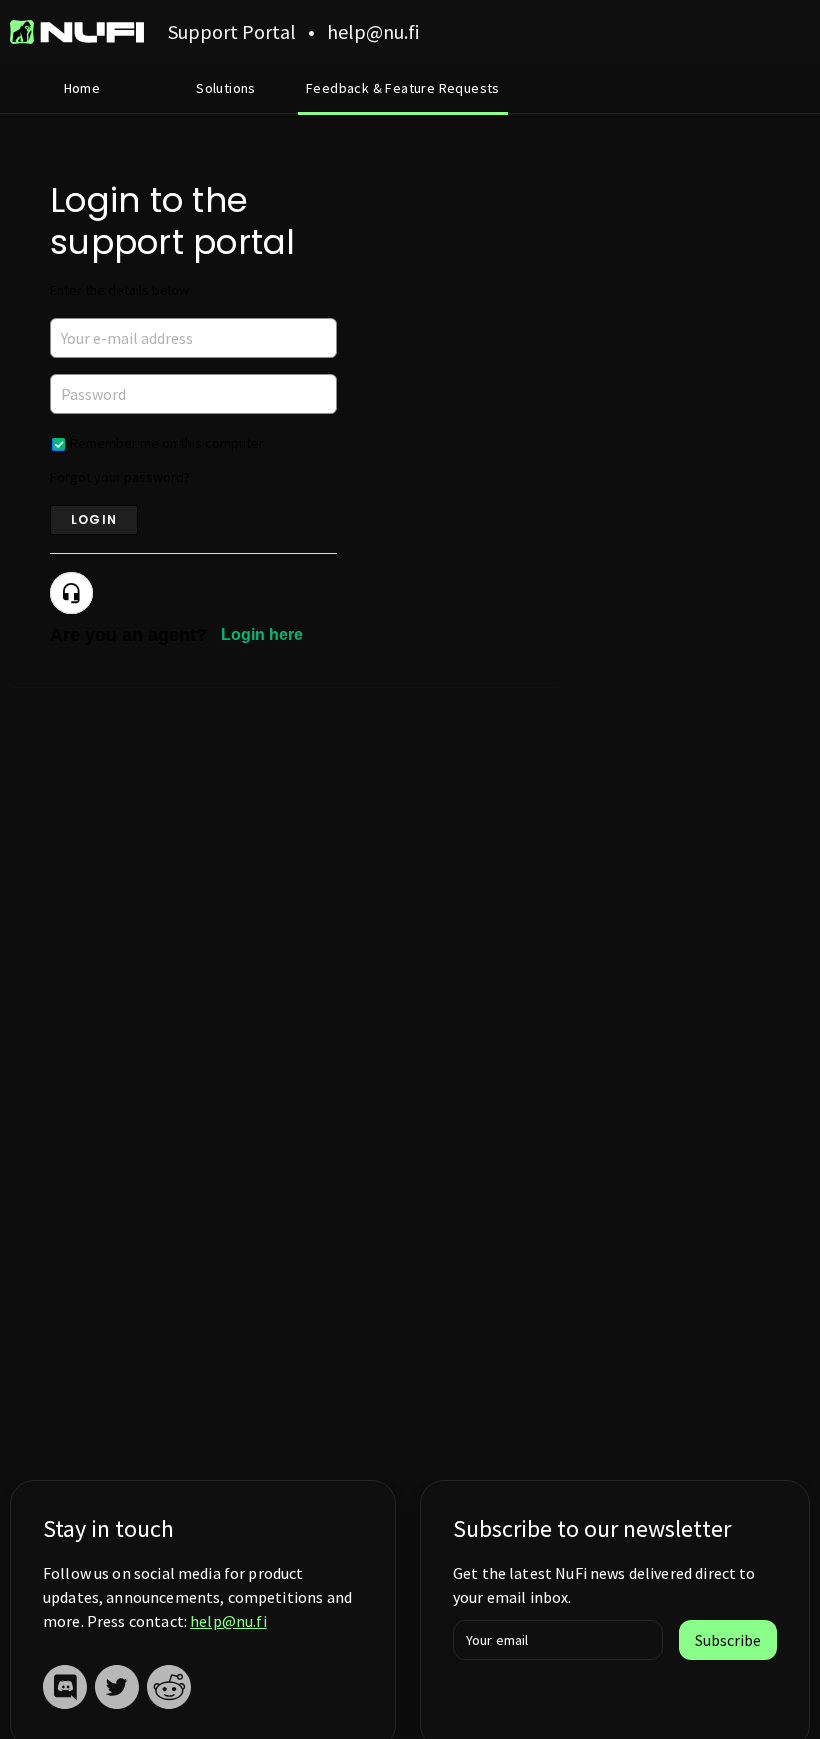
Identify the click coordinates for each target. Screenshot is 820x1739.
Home (82, 88)
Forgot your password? (120, 477)
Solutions (226, 88)
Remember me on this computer (167, 443)
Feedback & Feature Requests (403, 88)
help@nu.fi (228, 1621)
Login (94, 519)
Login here (262, 634)
